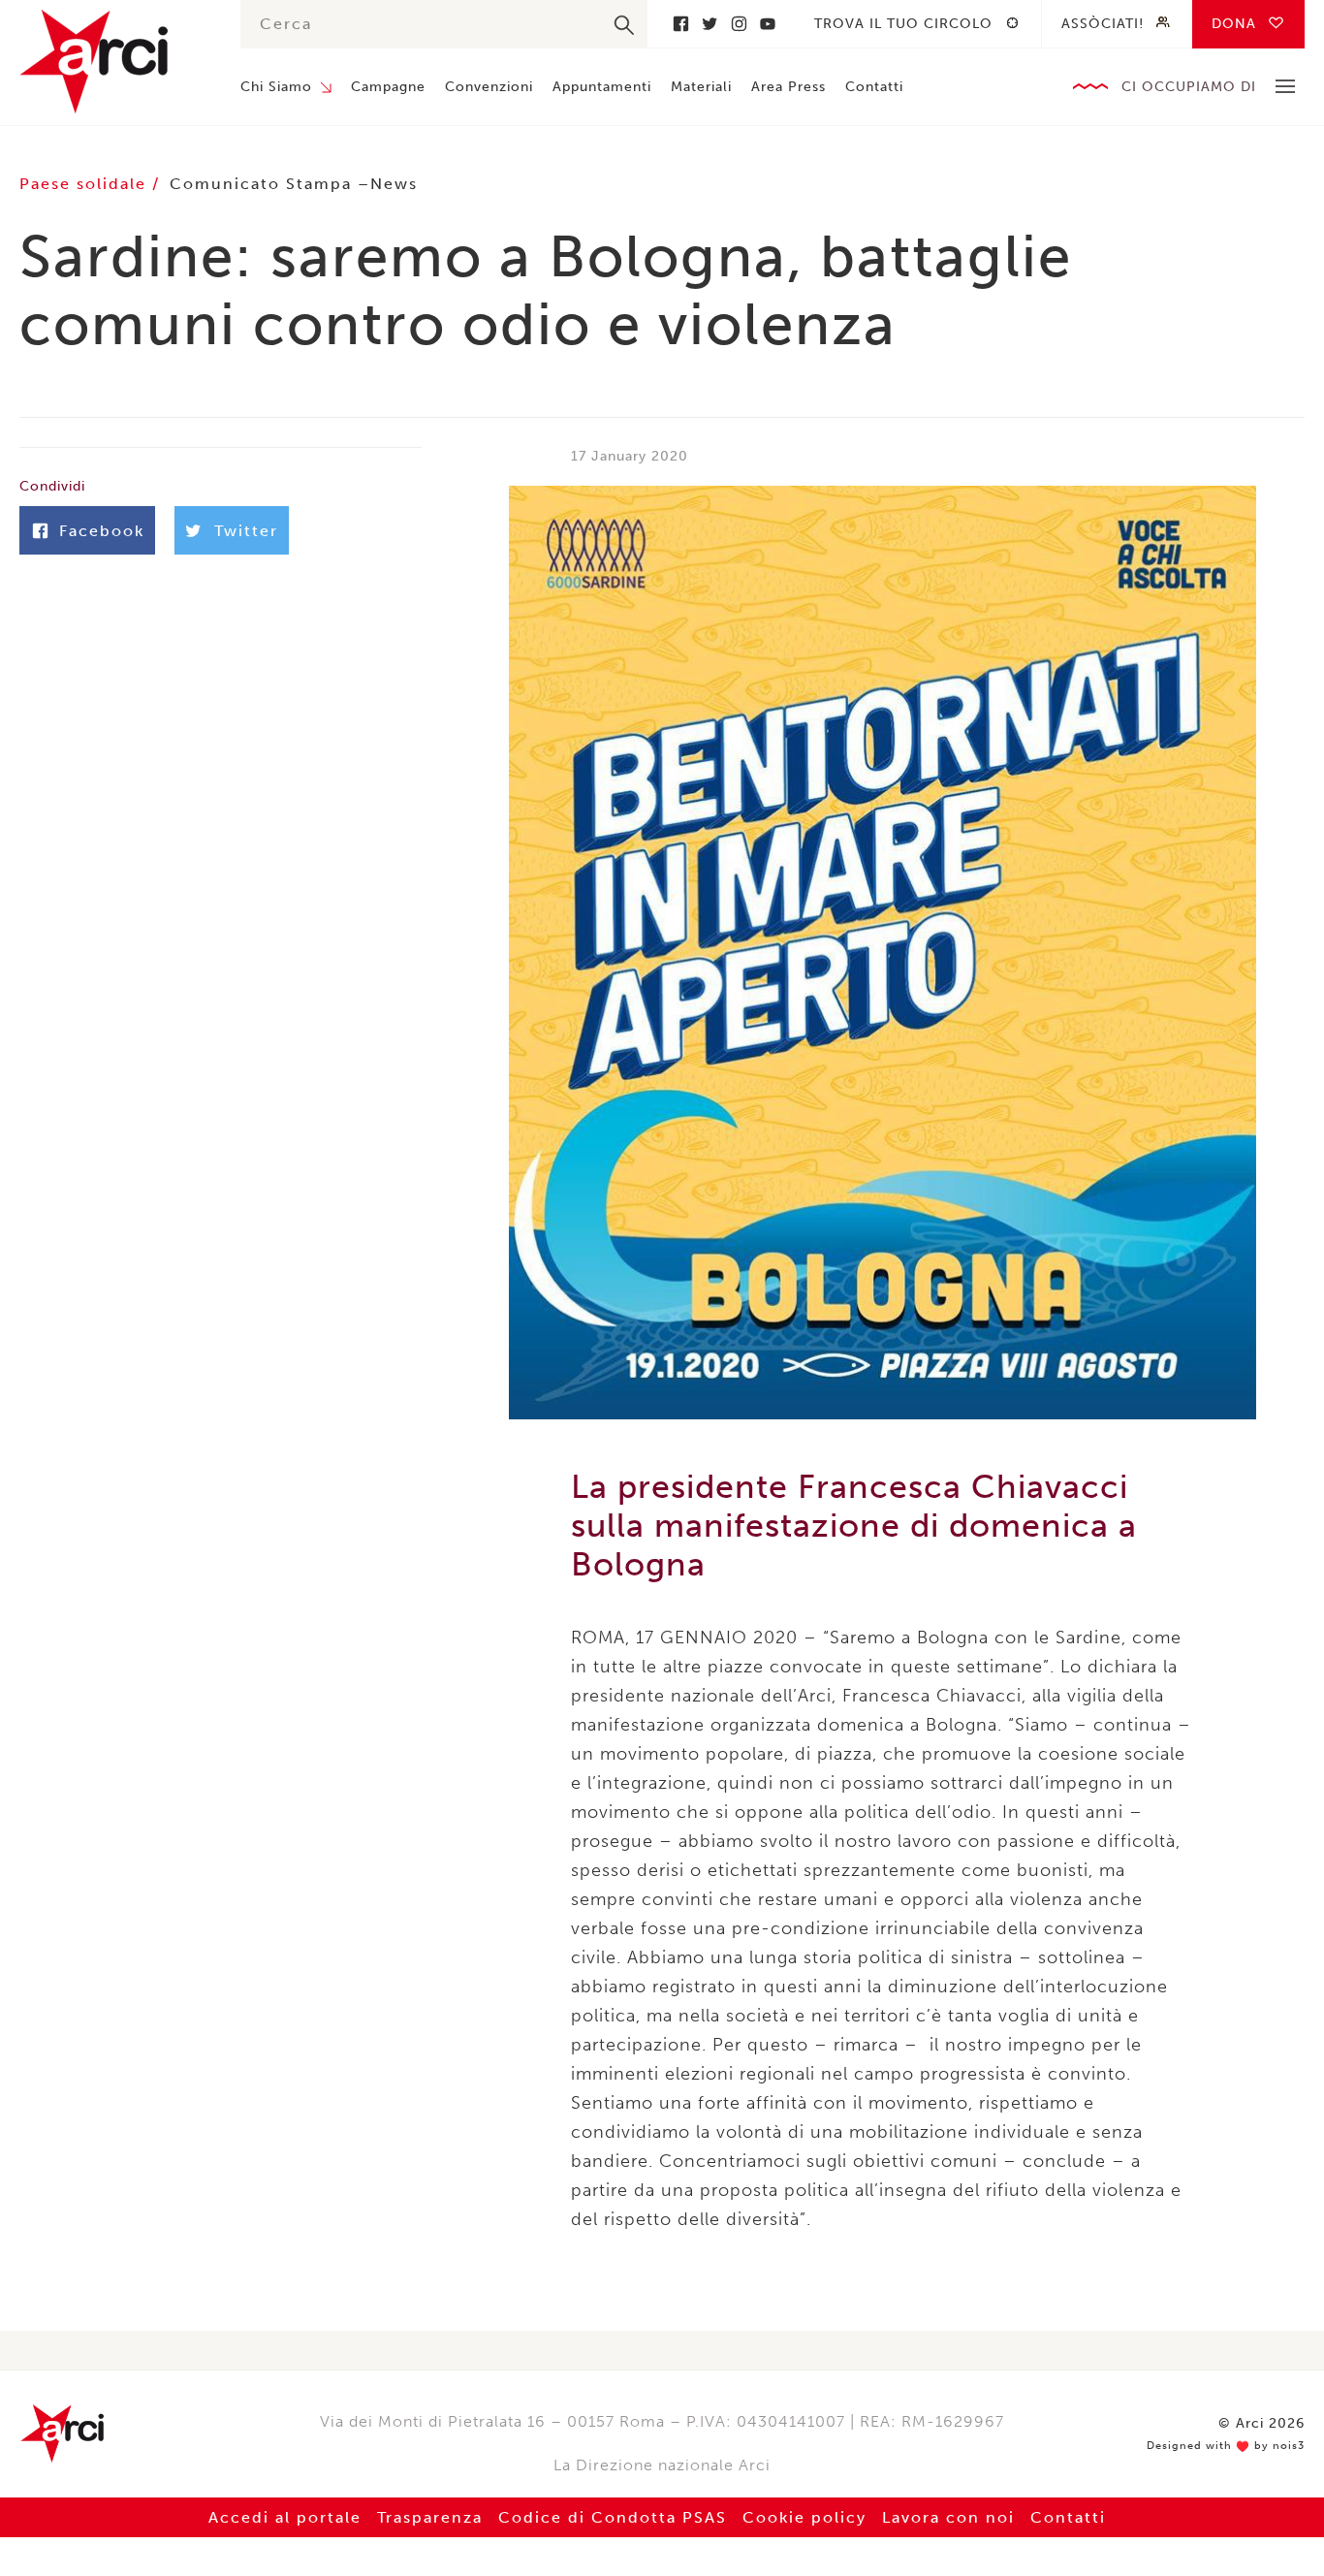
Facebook (680, 24)
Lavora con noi (948, 2517)
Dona (1234, 24)
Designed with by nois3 (1226, 2446)
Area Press (788, 87)
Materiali (701, 87)
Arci (110, 62)
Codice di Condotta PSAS (613, 2517)
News (394, 184)
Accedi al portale (285, 2517)
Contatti (874, 87)
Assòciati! (1103, 24)
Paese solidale (86, 184)
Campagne (388, 87)
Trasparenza (430, 2517)
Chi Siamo (276, 87)
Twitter (709, 24)
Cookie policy (804, 2517)
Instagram (739, 24)
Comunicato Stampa (261, 184)
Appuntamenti (602, 87)
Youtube (768, 24)
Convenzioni (489, 87)
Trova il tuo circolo (903, 24)
